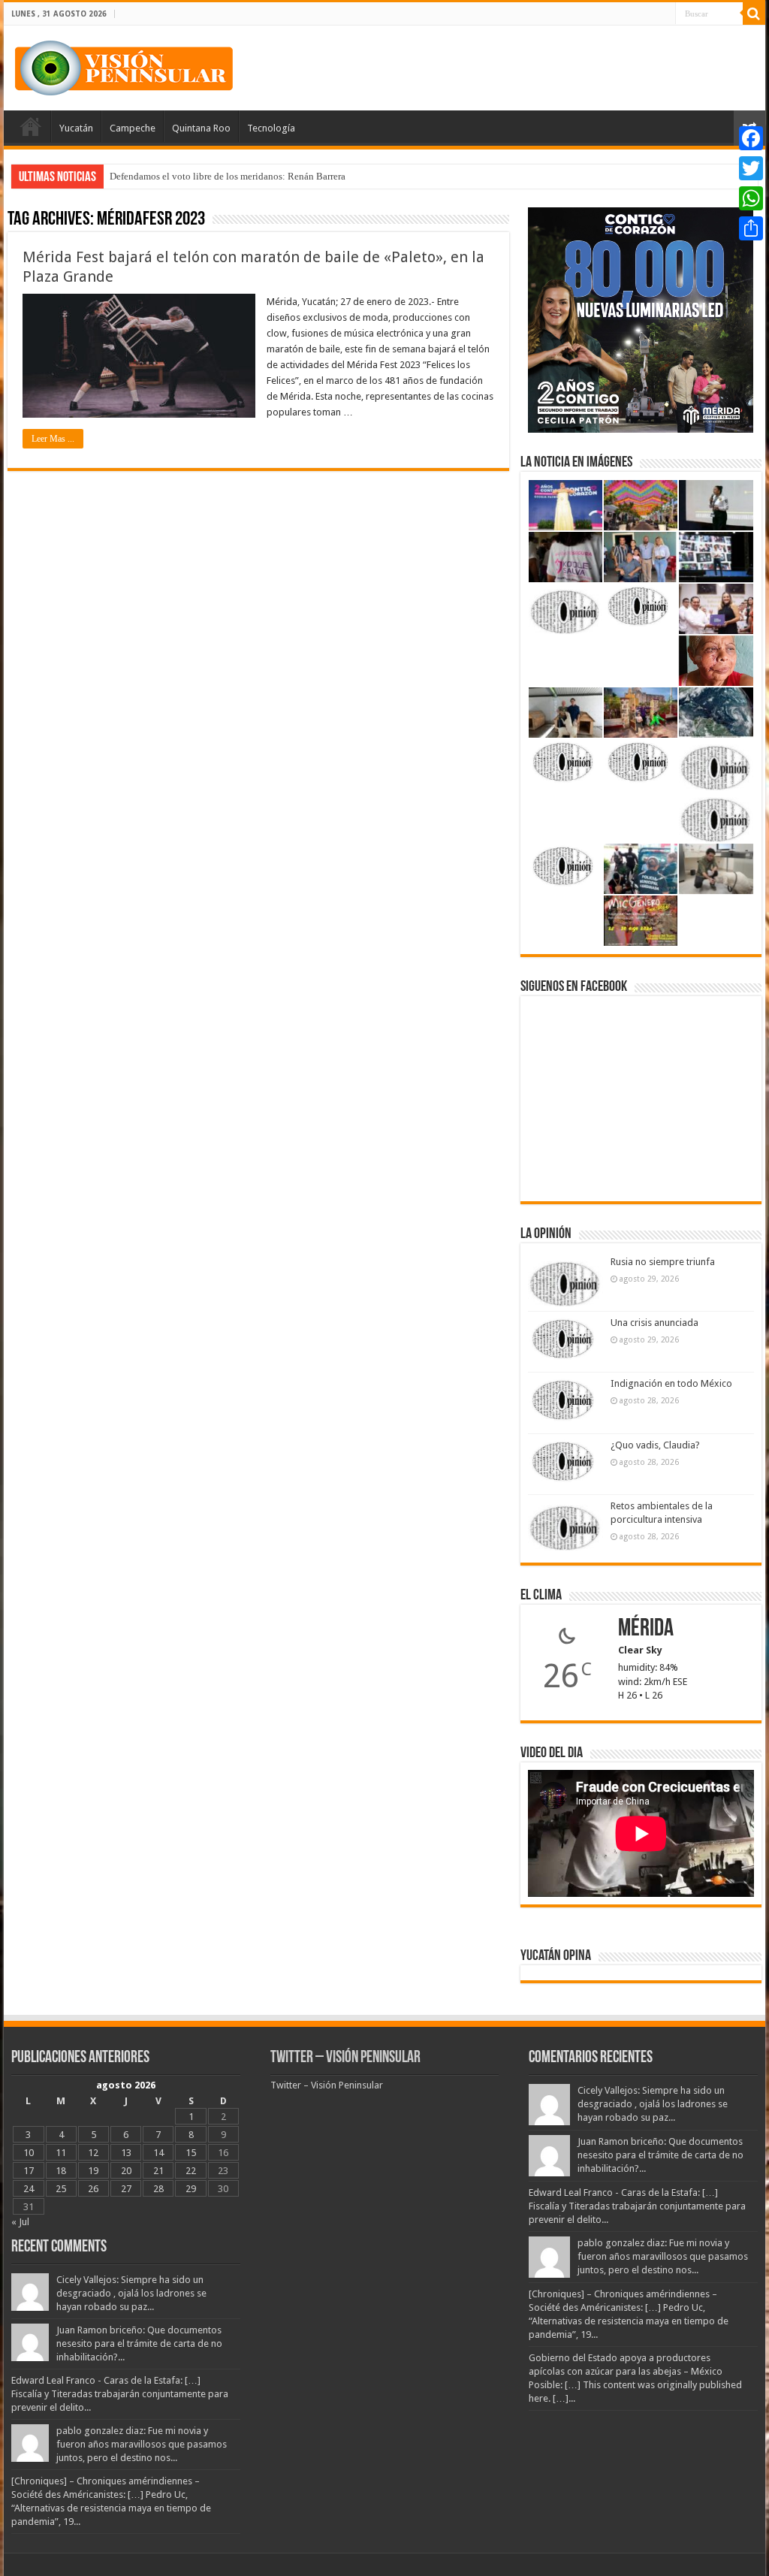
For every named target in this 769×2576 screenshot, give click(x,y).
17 (29, 2171)
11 (61, 2153)
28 (158, 2189)
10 (29, 2153)
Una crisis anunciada (654, 1323)
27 (126, 2189)
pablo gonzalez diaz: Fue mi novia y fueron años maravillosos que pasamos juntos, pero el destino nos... (142, 2444)
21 (158, 2171)
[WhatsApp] (751, 198)
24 (29, 2189)
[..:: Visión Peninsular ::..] (124, 65)
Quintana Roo (201, 128)
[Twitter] (751, 168)
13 (126, 2153)
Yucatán (76, 128)
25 (61, 2189)
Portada (31, 126)
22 (191, 2171)
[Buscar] (754, 14)
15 (191, 2153)
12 (93, 2153)
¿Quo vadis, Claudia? (655, 1445)
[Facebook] (751, 138)
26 (93, 2189)
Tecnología (271, 128)
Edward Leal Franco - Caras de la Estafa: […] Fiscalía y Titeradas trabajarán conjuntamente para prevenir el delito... (120, 2394)
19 (93, 2171)
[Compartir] (751, 228)
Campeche (133, 128)
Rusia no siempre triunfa (663, 1262)
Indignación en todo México (671, 1383)
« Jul (20, 2222)
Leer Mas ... (53, 439)
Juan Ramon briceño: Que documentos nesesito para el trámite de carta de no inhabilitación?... (139, 2343)
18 (61, 2171)
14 (158, 2153)
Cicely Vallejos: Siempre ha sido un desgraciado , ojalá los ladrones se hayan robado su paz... (131, 2293)
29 (191, 2189)
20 (126, 2171)
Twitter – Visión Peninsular (345, 2058)
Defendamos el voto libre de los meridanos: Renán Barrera (228, 176)
